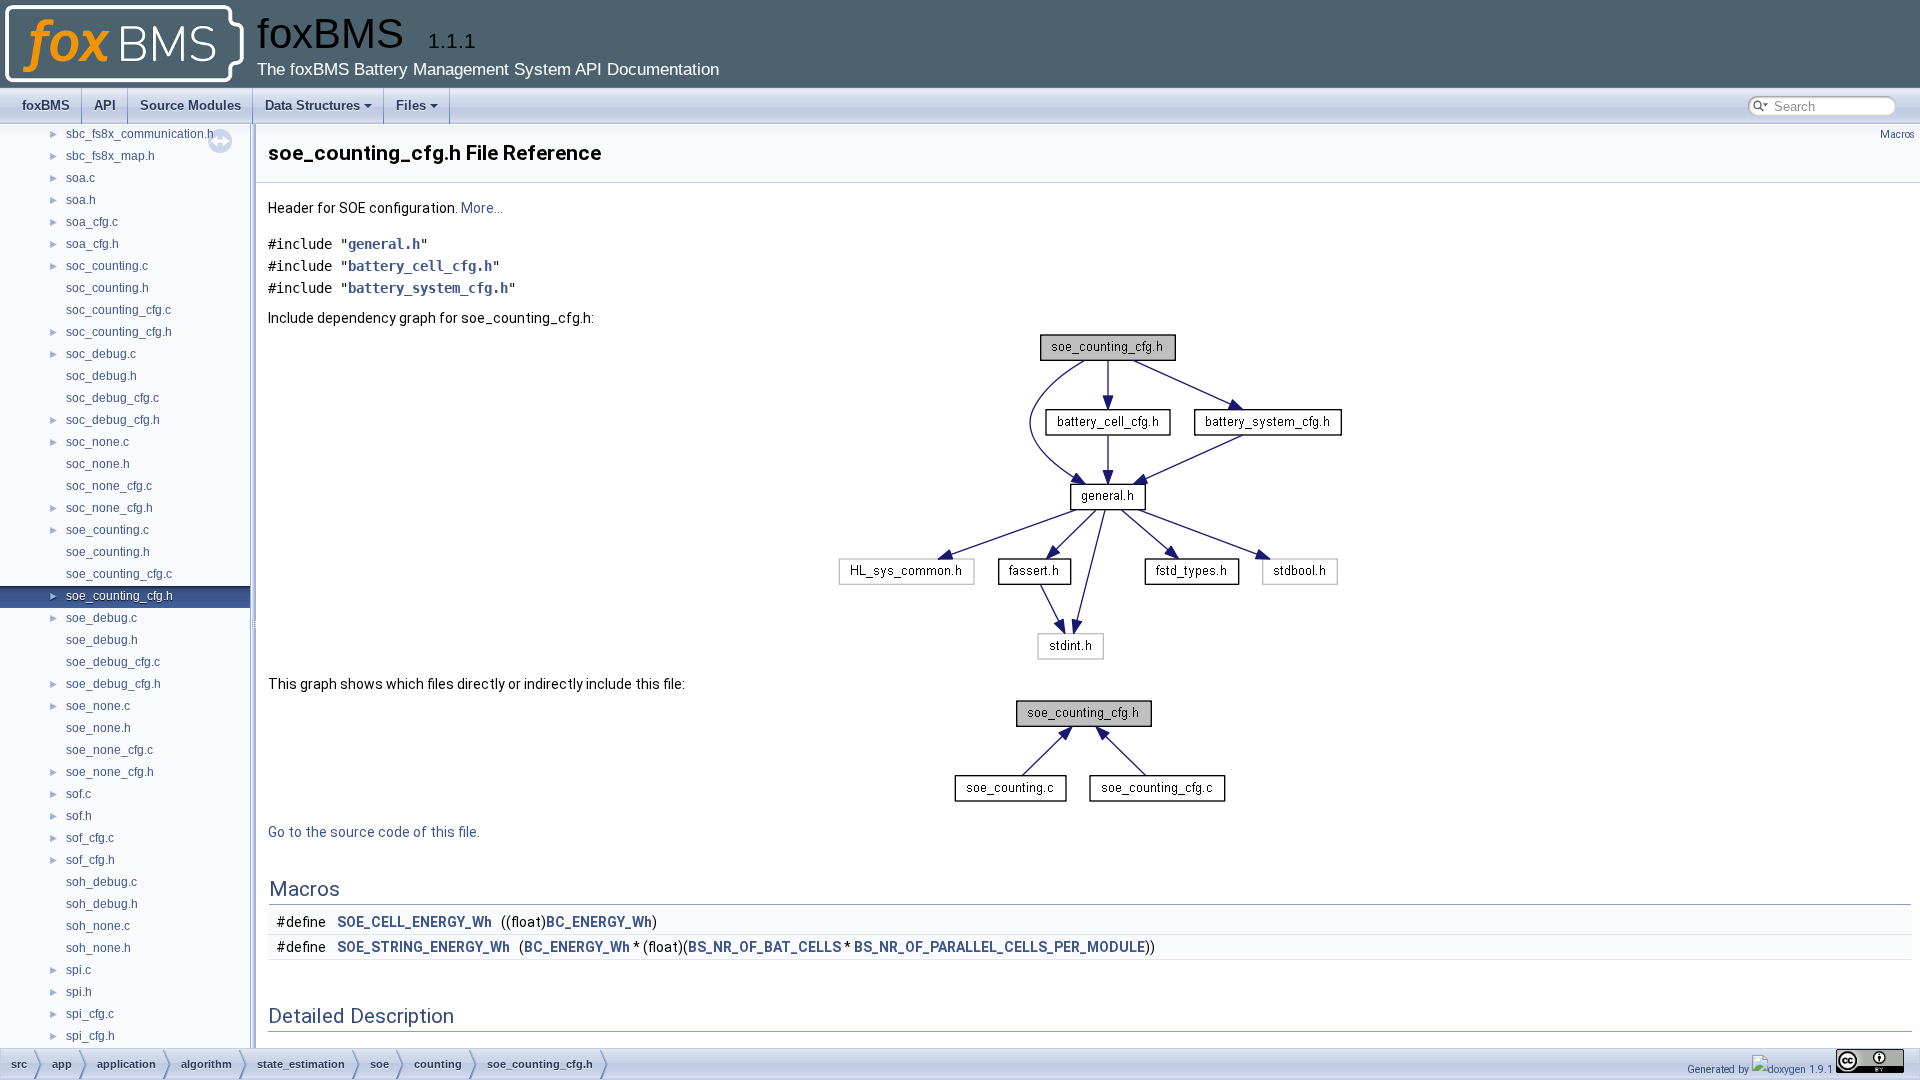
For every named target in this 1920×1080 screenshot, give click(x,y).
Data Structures (312, 105)
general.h (384, 244)
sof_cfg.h (90, 860)
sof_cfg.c (90, 838)
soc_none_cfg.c (109, 486)
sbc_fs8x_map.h (110, 156)
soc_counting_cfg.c (118, 310)
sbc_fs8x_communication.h (140, 134)
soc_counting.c (107, 266)
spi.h (79, 992)
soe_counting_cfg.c (119, 574)
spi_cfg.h (90, 1036)
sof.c (78, 794)
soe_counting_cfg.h (119, 596)
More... (482, 208)
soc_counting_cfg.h (119, 332)
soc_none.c (97, 442)
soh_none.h (98, 948)
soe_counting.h (108, 552)
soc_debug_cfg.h (113, 420)
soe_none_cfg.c (109, 750)
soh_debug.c (101, 882)
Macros (1897, 134)
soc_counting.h (107, 288)
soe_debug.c (101, 618)
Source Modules (190, 105)
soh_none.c (98, 926)
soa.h (81, 200)
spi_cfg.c (90, 1014)
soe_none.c (98, 706)
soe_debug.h (102, 640)
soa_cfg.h (92, 244)
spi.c (78, 970)
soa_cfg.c (92, 222)
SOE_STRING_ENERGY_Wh (423, 947)
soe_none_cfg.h (110, 772)
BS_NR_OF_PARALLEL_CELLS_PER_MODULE (999, 947)
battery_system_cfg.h (428, 288)
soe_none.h (98, 728)
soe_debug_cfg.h (113, 684)
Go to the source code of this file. (374, 832)
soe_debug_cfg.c (113, 662)
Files (411, 105)
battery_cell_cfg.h (420, 266)
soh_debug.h (102, 904)
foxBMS (46, 105)
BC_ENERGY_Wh (599, 922)
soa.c (80, 178)
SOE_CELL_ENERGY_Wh (414, 922)
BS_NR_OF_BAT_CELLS (764, 947)
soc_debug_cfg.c (112, 398)
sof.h (79, 816)
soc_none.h (98, 464)
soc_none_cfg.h (109, 508)
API (105, 105)
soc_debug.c (101, 354)
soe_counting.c (107, 530)
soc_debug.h (101, 376)
